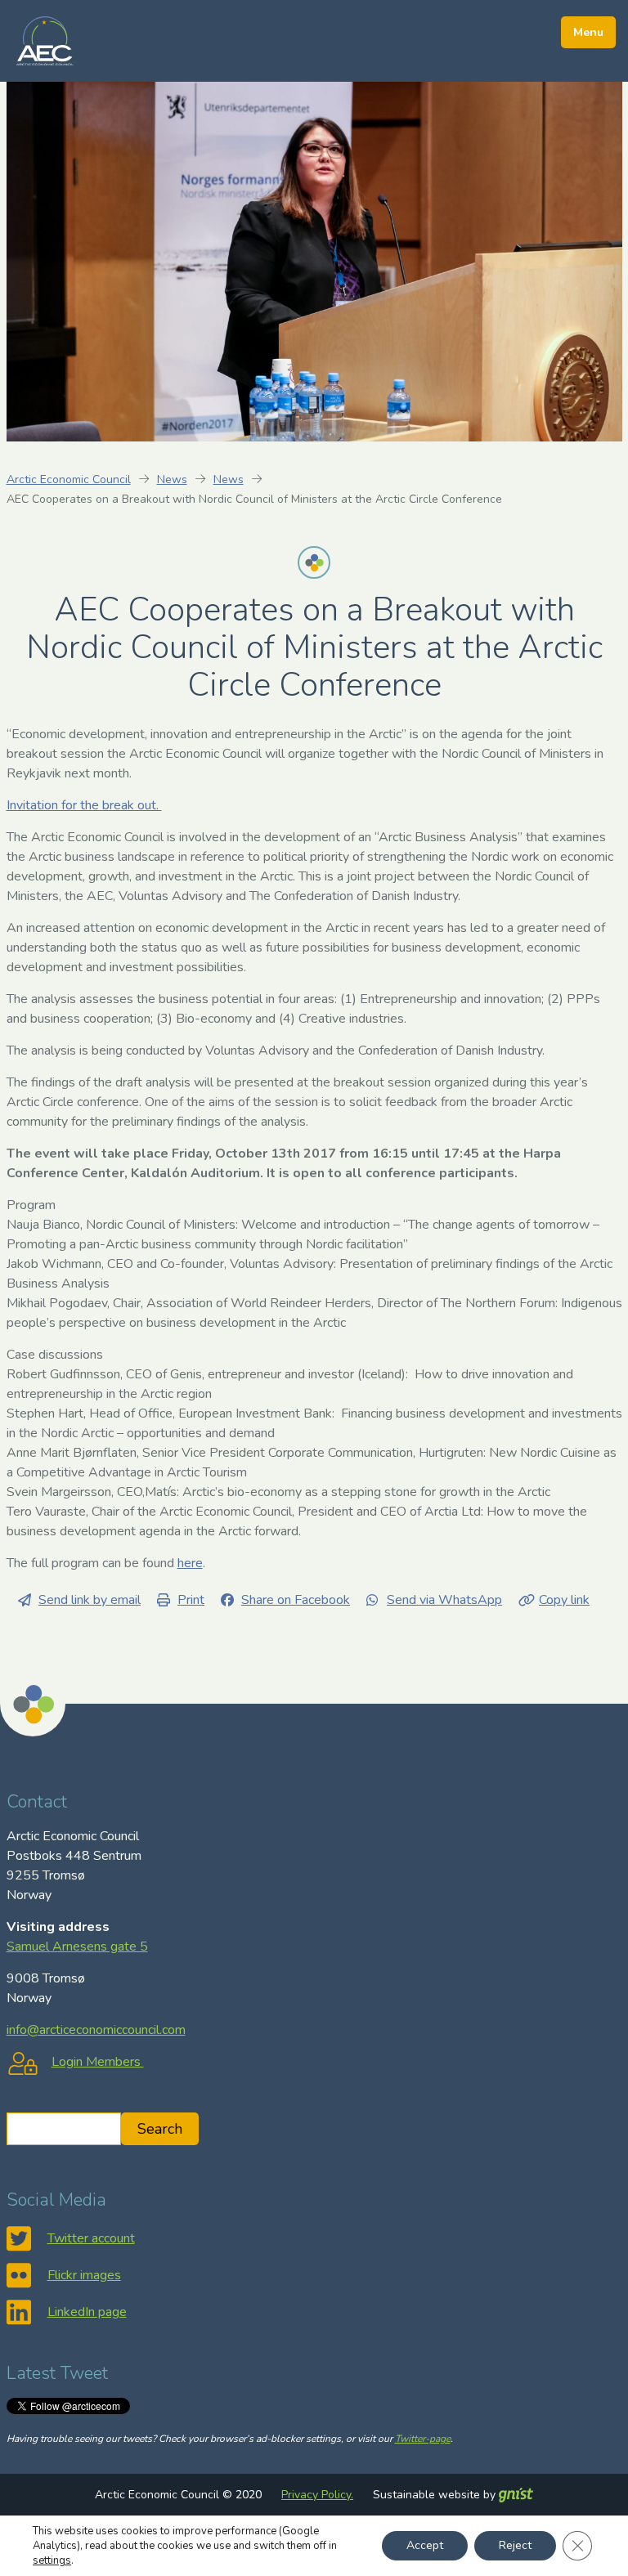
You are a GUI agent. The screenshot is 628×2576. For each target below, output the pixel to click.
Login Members (98, 2062)
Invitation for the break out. (84, 805)
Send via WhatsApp (444, 1600)
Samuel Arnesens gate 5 (77, 1947)
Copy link (564, 1600)
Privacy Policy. (317, 2495)
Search (160, 2129)
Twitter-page (423, 2439)
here (190, 1563)
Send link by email (90, 1600)
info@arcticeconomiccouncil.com (96, 2030)
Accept (425, 2545)
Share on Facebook (296, 1600)
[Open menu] (588, 32)
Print (191, 1600)
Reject (515, 2545)
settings (52, 2560)
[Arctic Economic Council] (45, 40)
